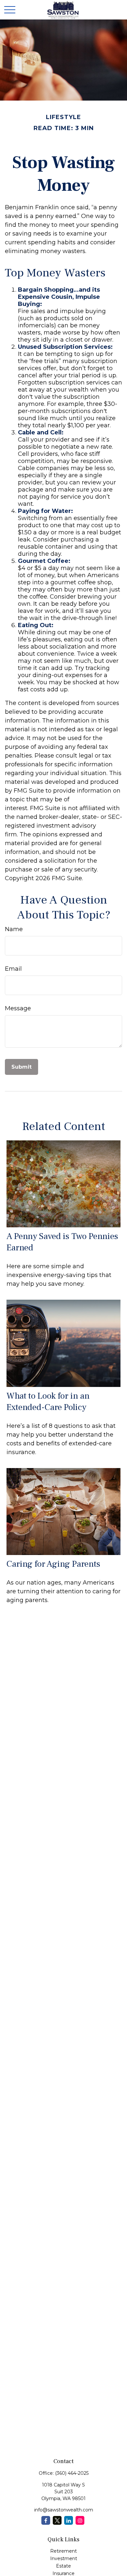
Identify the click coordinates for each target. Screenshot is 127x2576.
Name (14, 929)
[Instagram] (80, 2520)
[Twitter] (57, 2520)
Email (13, 969)
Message (18, 1008)
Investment (64, 2558)
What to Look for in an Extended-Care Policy (48, 1402)
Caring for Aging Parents (53, 1564)
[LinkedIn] (69, 2520)
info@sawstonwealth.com (64, 2510)
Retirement (63, 2551)
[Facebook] (46, 2520)
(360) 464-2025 (72, 2473)
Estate (63, 2566)
